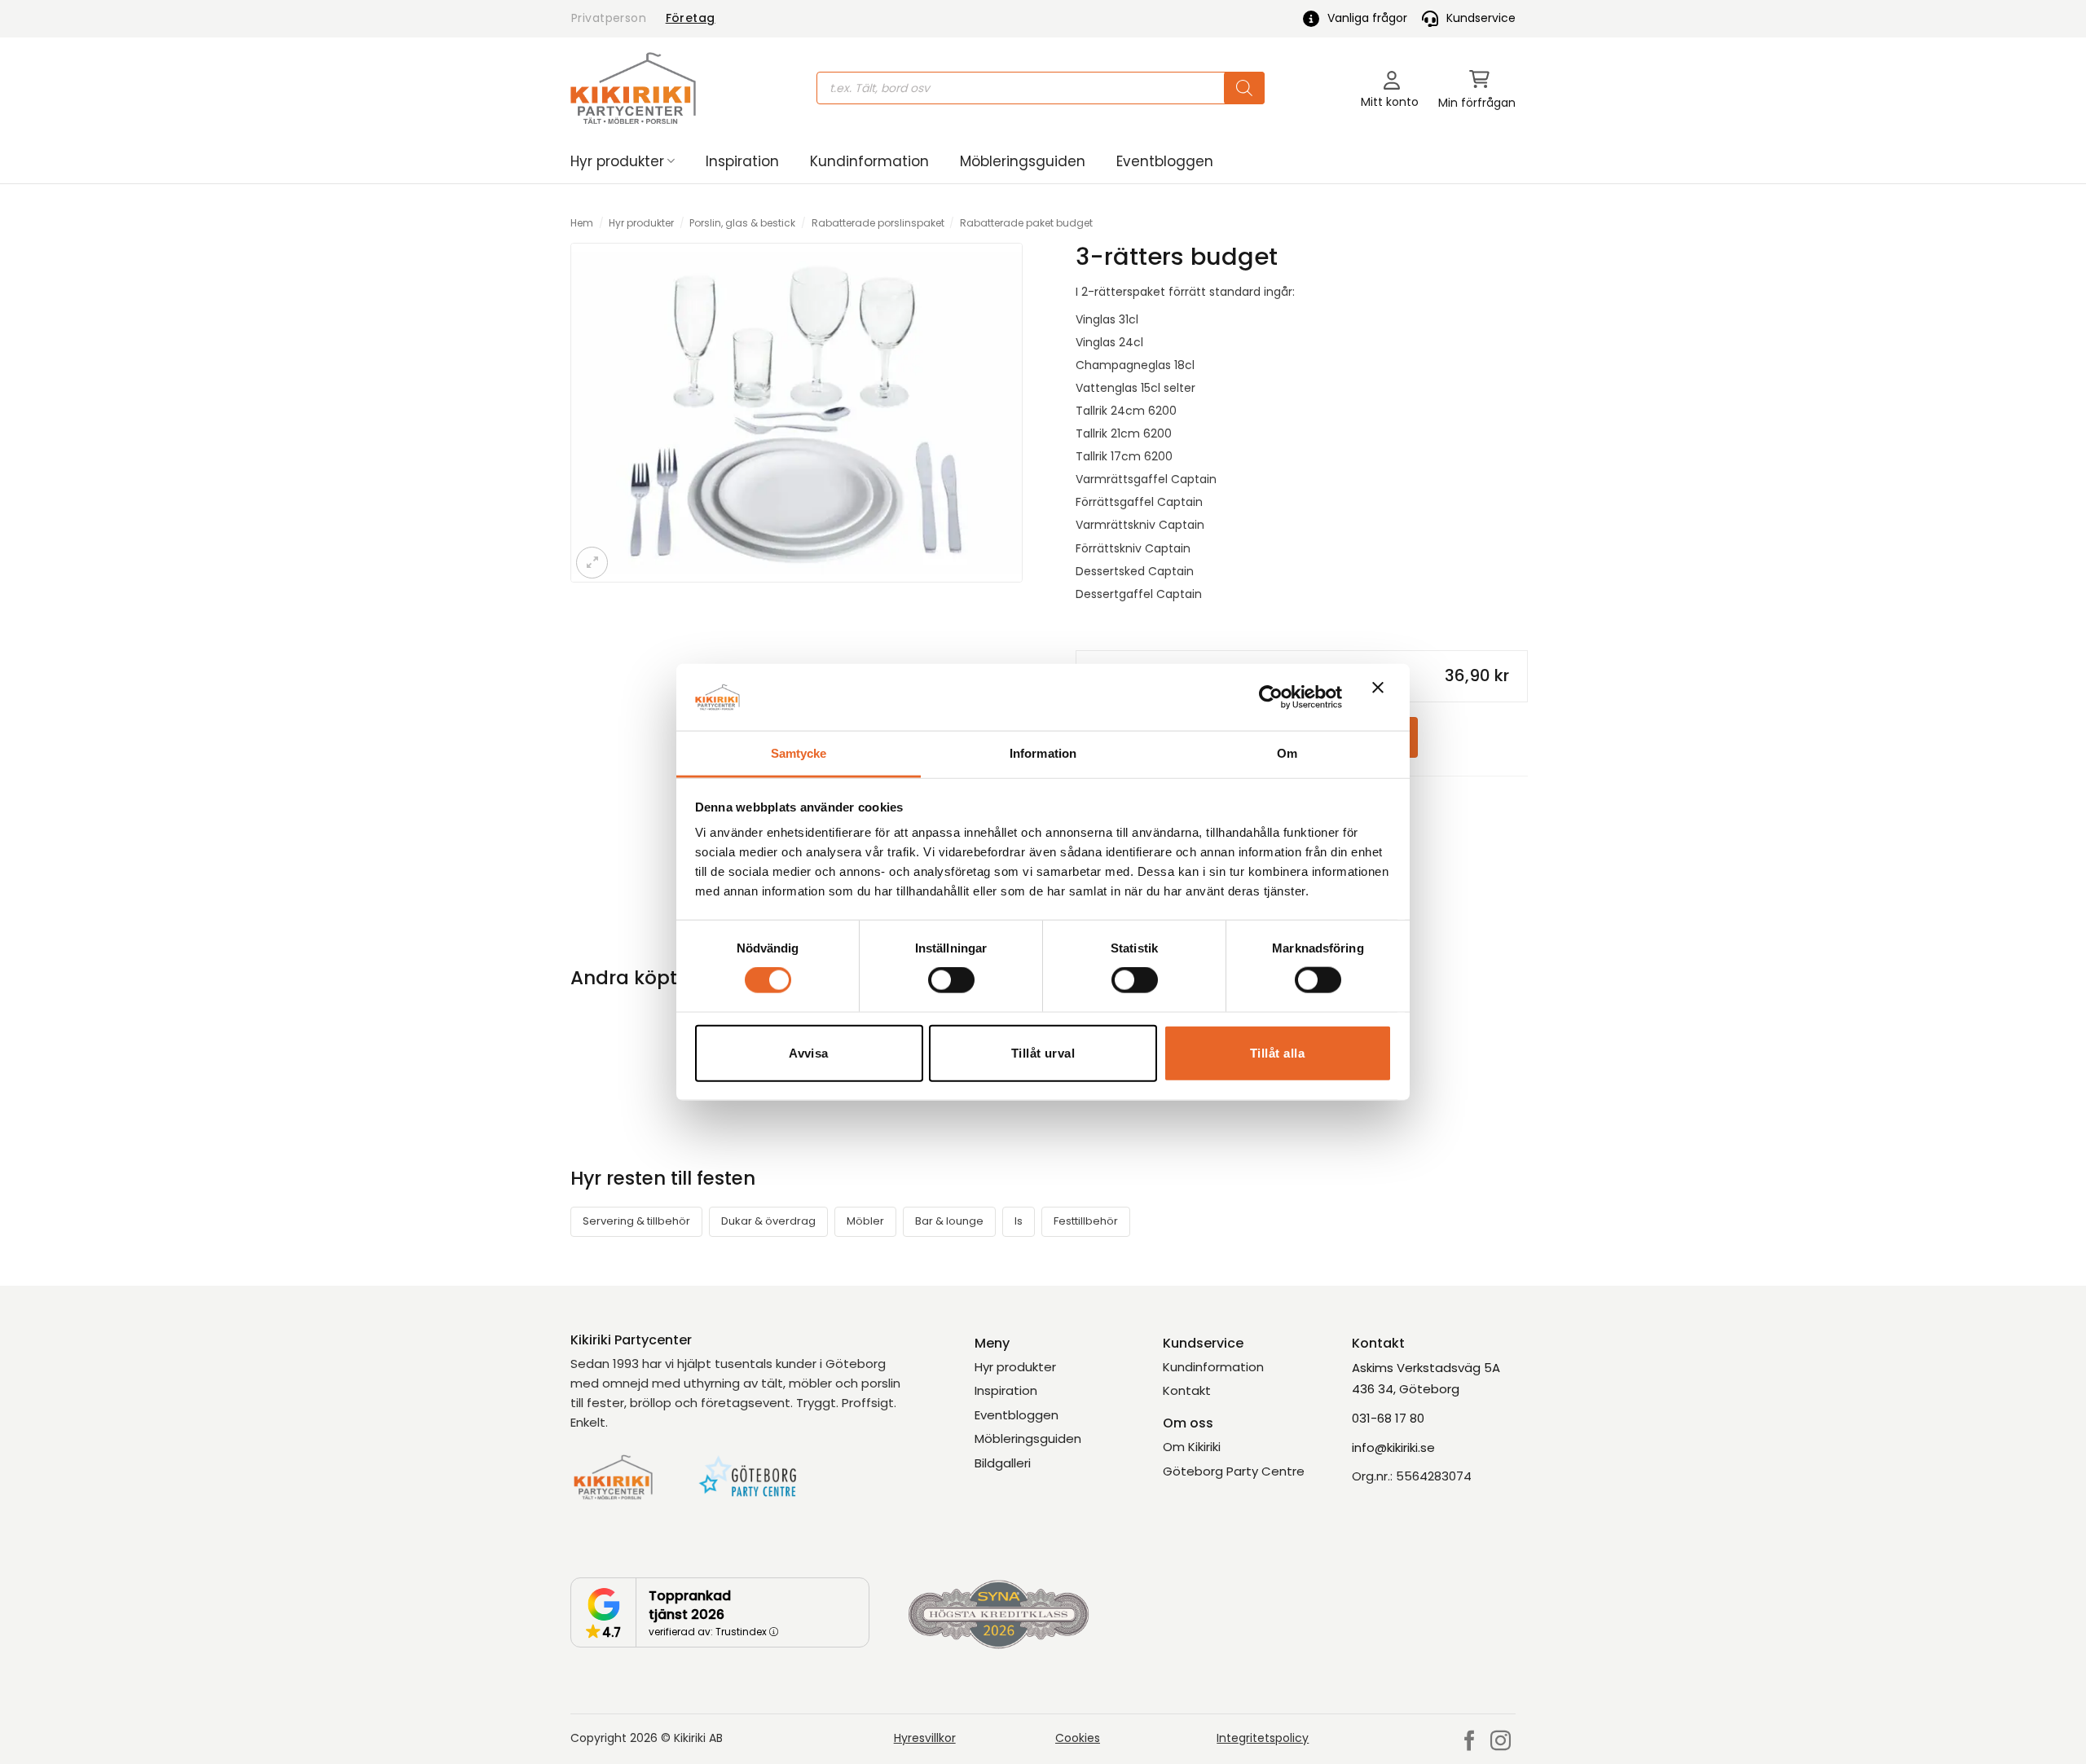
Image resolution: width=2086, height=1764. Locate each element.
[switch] (951, 980)
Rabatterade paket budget (1026, 223)
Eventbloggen (1165, 161)
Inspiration (742, 161)
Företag (691, 18)
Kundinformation (869, 161)
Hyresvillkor (925, 1738)
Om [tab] (1287, 753)
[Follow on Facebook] (1470, 1742)
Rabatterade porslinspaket (878, 223)
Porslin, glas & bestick (742, 223)
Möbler (865, 1221)
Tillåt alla (1277, 1052)
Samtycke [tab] (799, 753)
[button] (1477, 88)
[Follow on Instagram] (1501, 1742)
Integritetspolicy (1263, 1738)
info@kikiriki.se (1393, 1447)
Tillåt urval (1043, 1052)
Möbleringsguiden (1023, 161)
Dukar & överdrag (768, 1221)
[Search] (1244, 88)
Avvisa (809, 1052)
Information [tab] (1043, 753)
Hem (582, 223)
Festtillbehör (1086, 1221)
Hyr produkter (617, 161)
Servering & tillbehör (636, 1221)
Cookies (1078, 1738)
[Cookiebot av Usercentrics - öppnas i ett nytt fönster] (1271, 697)
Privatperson (609, 18)
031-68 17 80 (1388, 1418)
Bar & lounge (949, 1221)
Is (1019, 1221)
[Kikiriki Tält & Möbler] (633, 88)
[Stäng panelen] (1382, 697)
